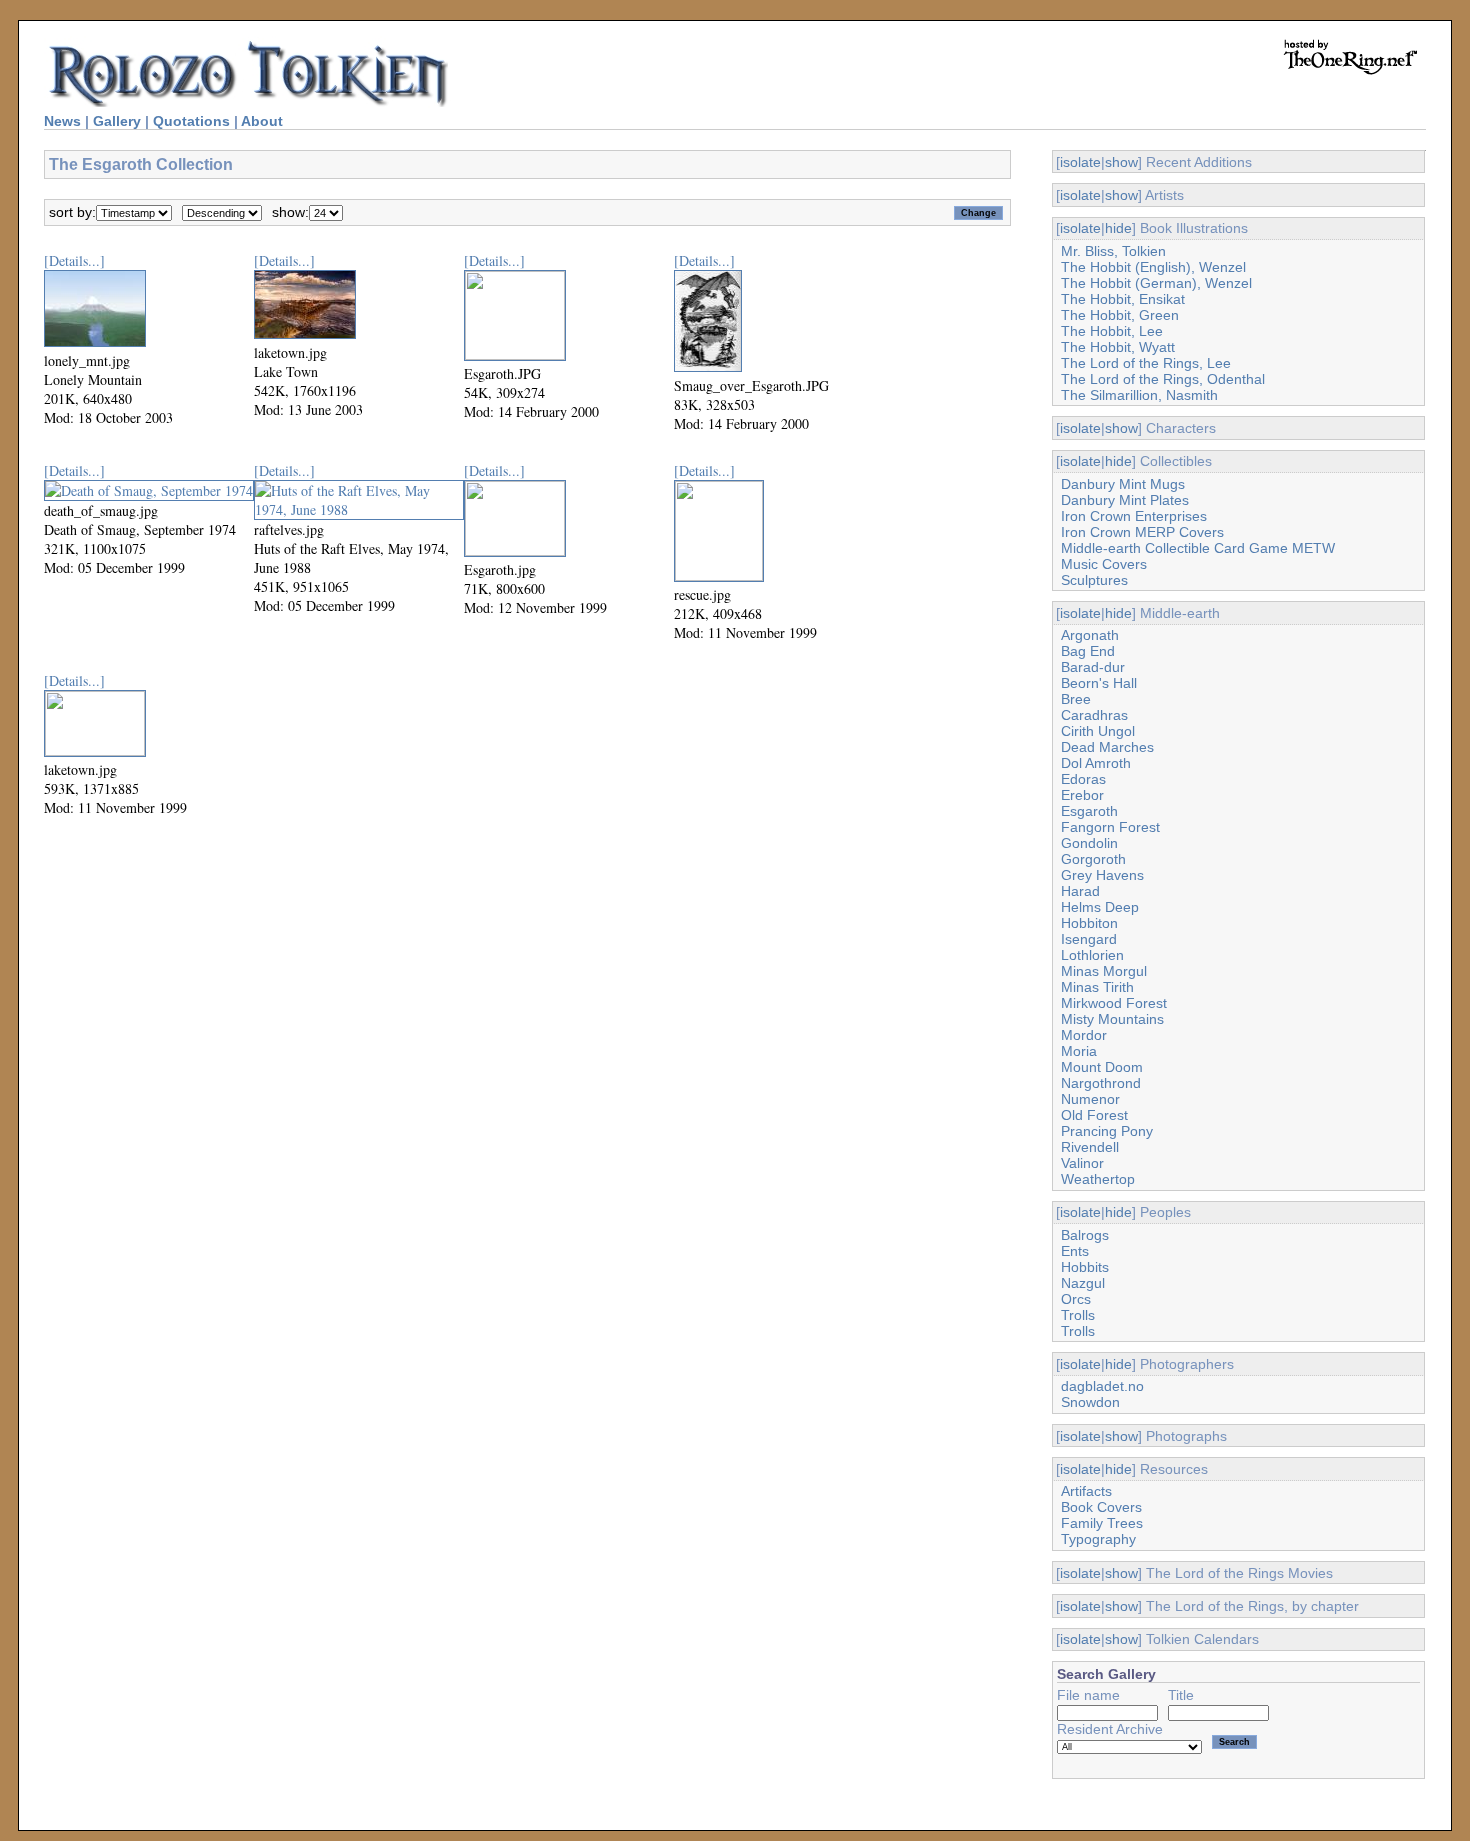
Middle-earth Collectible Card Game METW (1198, 548)
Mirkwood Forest (1114, 1003)
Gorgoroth (1093, 859)
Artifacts (1086, 1491)
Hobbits (1085, 1267)
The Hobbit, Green (1120, 315)
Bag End (1088, 651)
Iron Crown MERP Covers (1142, 532)
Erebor (1082, 795)
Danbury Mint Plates (1125, 500)
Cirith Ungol (1098, 731)
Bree (1076, 699)
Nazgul (1083, 1283)
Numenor (1090, 1099)
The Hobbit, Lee (1112, 331)
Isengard (1089, 939)
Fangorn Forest (1110, 827)
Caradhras (1094, 715)
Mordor (1084, 1035)
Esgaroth (1089, 811)
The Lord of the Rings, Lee (1146, 363)
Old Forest (1094, 1115)
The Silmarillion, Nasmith (1139, 395)
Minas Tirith (1097, 987)
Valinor (1082, 1163)
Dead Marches (1107, 747)
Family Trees (1102, 1523)
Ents (1075, 1251)
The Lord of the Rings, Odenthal (1163, 379)
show (1121, 162)
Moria (1079, 1051)
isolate (1080, 162)
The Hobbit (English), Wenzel (1153, 267)
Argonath (1090, 635)
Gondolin (1089, 843)
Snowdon (1090, 1402)
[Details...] (74, 260)
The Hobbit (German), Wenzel (1156, 283)
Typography (1098, 1539)
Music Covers (1104, 564)
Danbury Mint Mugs (1123, 484)
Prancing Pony (1107, 1131)
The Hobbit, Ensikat (1123, 299)
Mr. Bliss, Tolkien (1113, 251)
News (62, 121)
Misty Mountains (1112, 1019)
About (262, 121)
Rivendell (1090, 1147)
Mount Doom (1102, 1067)
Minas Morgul (1104, 971)
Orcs (1076, 1299)
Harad (1080, 891)
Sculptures (1094, 580)
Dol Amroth (1096, 763)
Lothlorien (1092, 955)
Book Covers (1101, 1507)
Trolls (1078, 1315)
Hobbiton (1089, 923)
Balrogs (1085, 1235)
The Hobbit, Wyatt (1118, 347)
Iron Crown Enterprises (1134, 516)
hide (1118, 228)
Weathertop (1098, 1179)
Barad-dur (1093, 667)
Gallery (117, 121)
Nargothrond (1101, 1083)
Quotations (191, 121)
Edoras (1083, 779)
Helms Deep (1100, 907)
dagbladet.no (1102, 1386)
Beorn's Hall (1099, 683)
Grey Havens (1102, 875)
